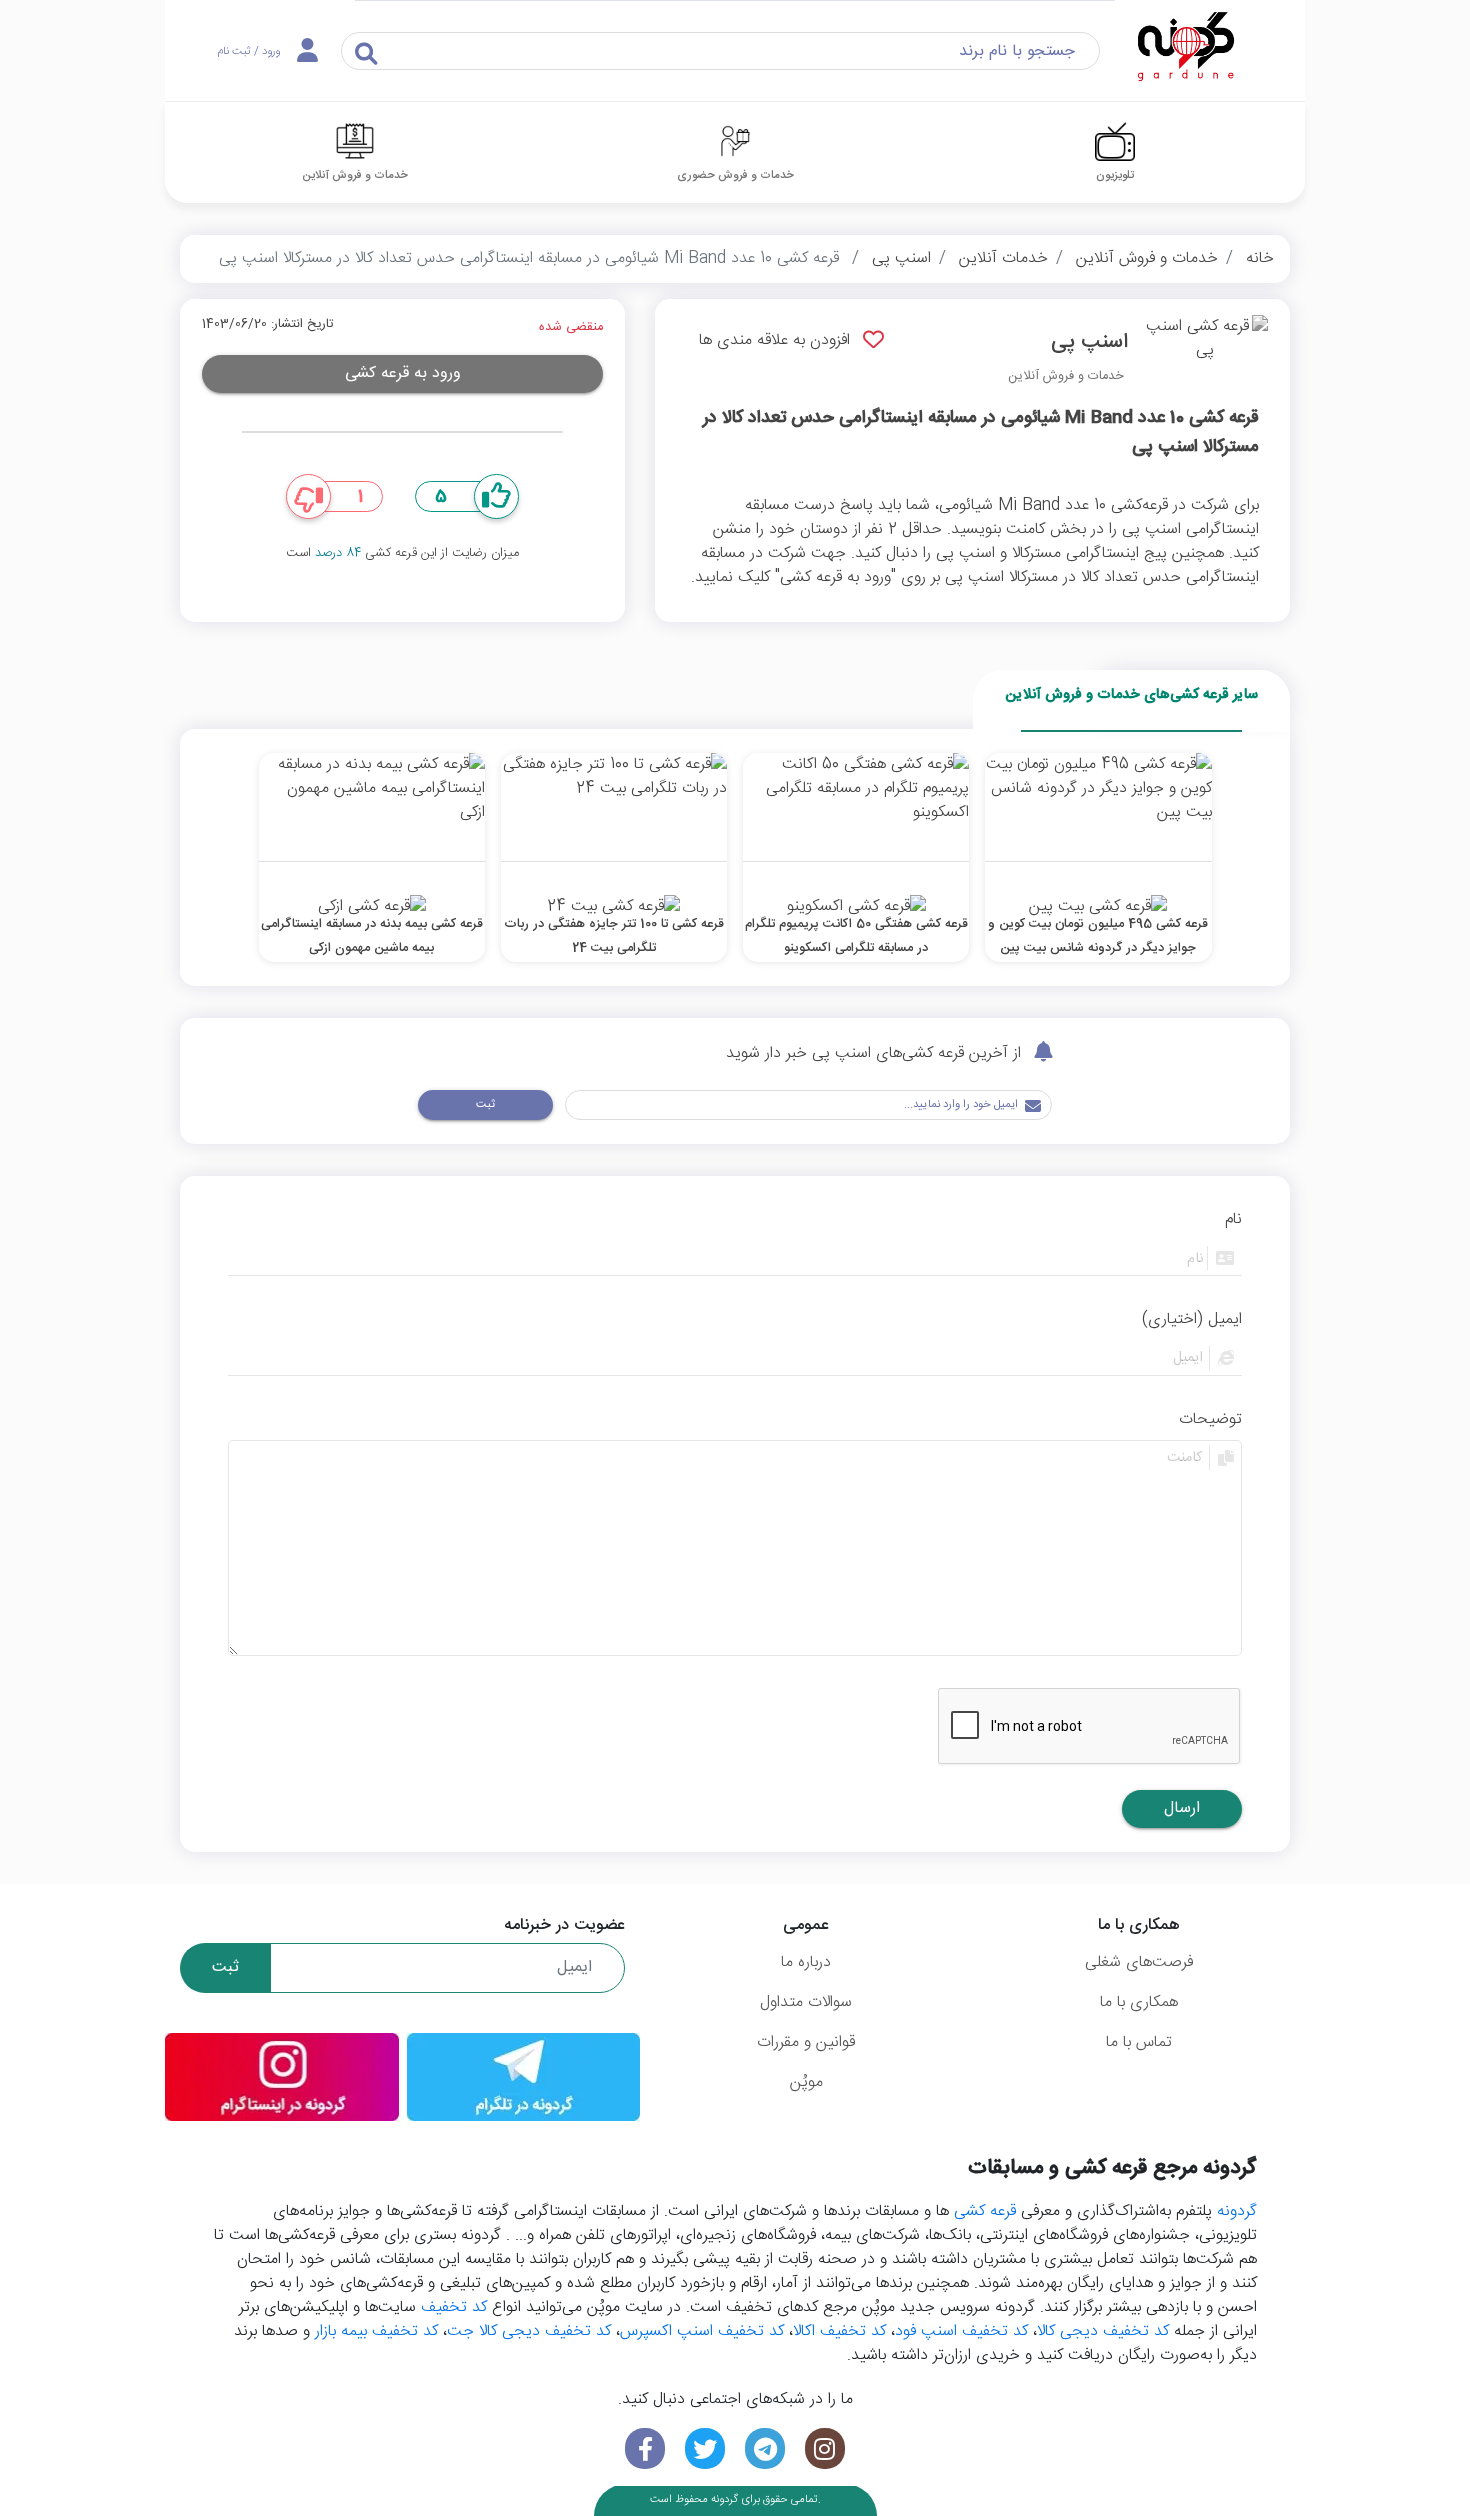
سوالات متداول (806, 2002)
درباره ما (806, 1962)
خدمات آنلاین (1003, 258)
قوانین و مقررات (806, 2042)
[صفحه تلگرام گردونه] (765, 2448)
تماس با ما (1139, 2042)
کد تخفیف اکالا (839, 2331)
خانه (1260, 258)
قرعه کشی (985, 2211)
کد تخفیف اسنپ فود (961, 2331)
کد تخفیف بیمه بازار (376, 2331)
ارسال (1182, 1808)
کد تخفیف (454, 2307)
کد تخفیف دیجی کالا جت (529, 2331)
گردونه (1237, 2211)
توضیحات (1210, 1420)
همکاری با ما (1139, 2002)
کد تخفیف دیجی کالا (1103, 2331)
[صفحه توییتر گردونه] (705, 2448)
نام (1233, 1220)
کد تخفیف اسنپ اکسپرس (702, 2331)
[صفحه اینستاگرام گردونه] (825, 2448)
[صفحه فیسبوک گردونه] (645, 2448)
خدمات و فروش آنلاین (1147, 258)
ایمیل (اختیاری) (1192, 1320)
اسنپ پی (901, 258)
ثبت (485, 1104)
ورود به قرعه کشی (403, 373)
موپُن (806, 2082)
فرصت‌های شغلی (1139, 1962)
